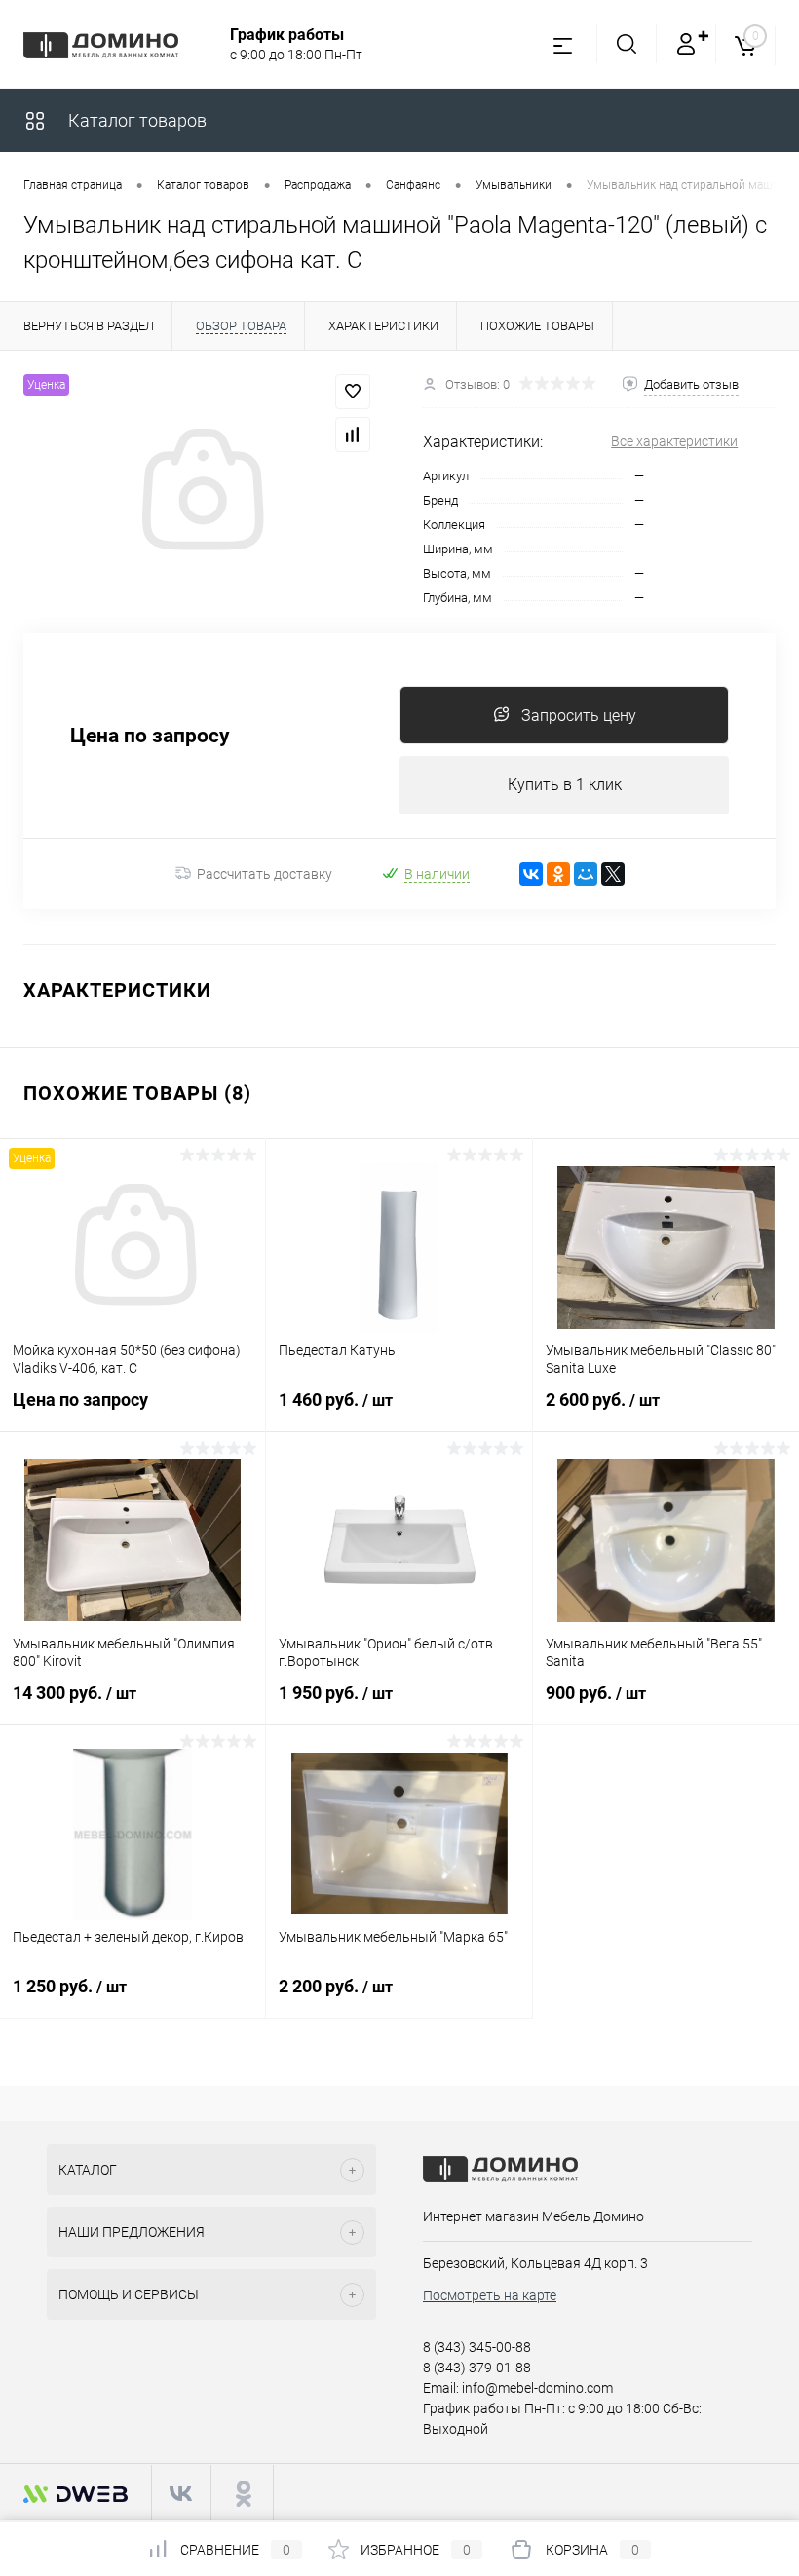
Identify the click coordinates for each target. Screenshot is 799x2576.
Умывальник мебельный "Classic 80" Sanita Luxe (661, 1359)
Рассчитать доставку (265, 874)
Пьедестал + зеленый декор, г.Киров (128, 1937)
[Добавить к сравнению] (353, 435)
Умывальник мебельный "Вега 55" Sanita (654, 1652)
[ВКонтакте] (531, 874)
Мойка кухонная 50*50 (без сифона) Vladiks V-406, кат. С (127, 1359)
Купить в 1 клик (565, 785)
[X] (613, 874)
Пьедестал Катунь (337, 1350)
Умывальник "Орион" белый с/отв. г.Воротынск (387, 1652)
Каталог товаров (135, 120)
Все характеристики (674, 441)
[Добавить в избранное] (353, 392)
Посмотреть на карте (490, 2295)
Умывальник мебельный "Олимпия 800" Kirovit (124, 1652)
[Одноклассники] (558, 874)
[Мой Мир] (586, 874)
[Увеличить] (200, 492)
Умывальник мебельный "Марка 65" (393, 1937)
